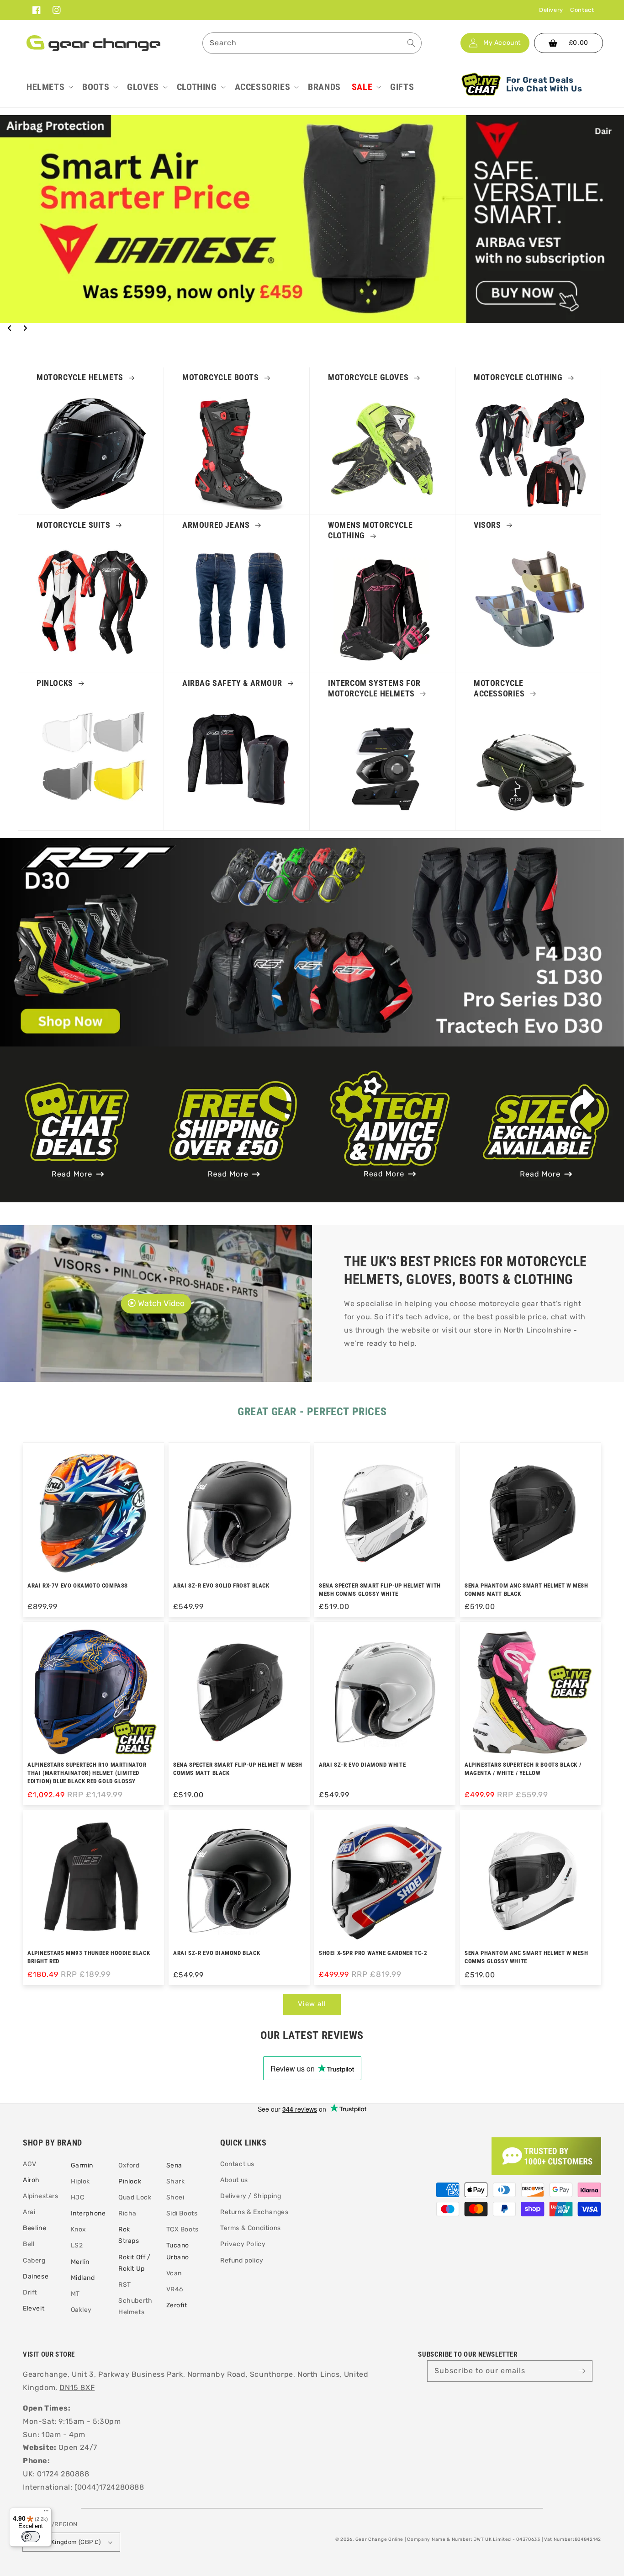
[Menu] (46, 2513)
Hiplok (81, 2181)
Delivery (551, 10)
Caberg (34, 2260)
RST (125, 2285)
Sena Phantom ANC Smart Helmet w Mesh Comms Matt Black (526, 1590)
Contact (582, 10)
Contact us (237, 2164)
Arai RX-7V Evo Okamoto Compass (78, 1585)
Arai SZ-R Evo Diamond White (362, 1765)
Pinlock (130, 2181)
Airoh (31, 2180)
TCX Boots (182, 2229)
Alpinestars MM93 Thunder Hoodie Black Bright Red (89, 1957)
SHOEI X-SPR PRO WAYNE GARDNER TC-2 (373, 1953)
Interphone (88, 2213)
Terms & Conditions (251, 2228)
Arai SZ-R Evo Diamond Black (217, 1953)
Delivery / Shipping (251, 2196)
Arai (29, 2212)
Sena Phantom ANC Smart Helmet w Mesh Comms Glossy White (526, 1957)
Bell (29, 2244)
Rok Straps (129, 2235)
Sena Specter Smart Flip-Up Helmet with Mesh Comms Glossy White (380, 1590)
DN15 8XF (77, 2387)
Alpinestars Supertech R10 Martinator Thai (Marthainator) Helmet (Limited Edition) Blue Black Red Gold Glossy (87, 1773)
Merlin (80, 2262)
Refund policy (242, 2260)
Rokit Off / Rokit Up (135, 2263)
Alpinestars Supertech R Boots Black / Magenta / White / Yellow (523, 1769)
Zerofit (177, 2305)
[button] (49, 87)
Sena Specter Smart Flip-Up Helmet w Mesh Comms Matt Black (238, 1769)
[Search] (411, 43)
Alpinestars (41, 2196)
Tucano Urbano (178, 2251)
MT (75, 2294)
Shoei (175, 2197)
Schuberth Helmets (135, 2306)
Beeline (34, 2228)
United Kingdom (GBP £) (66, 2542)
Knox (79, 2229)
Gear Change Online (380, 2539)
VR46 (175, 2289)
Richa (127, 2213)
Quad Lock (135, 2197)
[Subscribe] (582, 2371)
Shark (176, 2181)
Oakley (82, 2310)
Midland (83, 2278)
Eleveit (34, 2308)
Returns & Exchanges (254, 2212)
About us (234, 2180)
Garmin (82, 2165)
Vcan (174, 2273)
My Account (502, 43)
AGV (30, 2164)
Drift (30, 2292)
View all (312, 2004)
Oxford (129, 2165)
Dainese (36, 2276)
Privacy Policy (243, 2244)
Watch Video (161, 1304)
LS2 (77, 2245)
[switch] (31, 2537)
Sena (174, 2165)
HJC (78, 2197)
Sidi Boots (182, 2213)
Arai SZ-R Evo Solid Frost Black (221, 1585)
